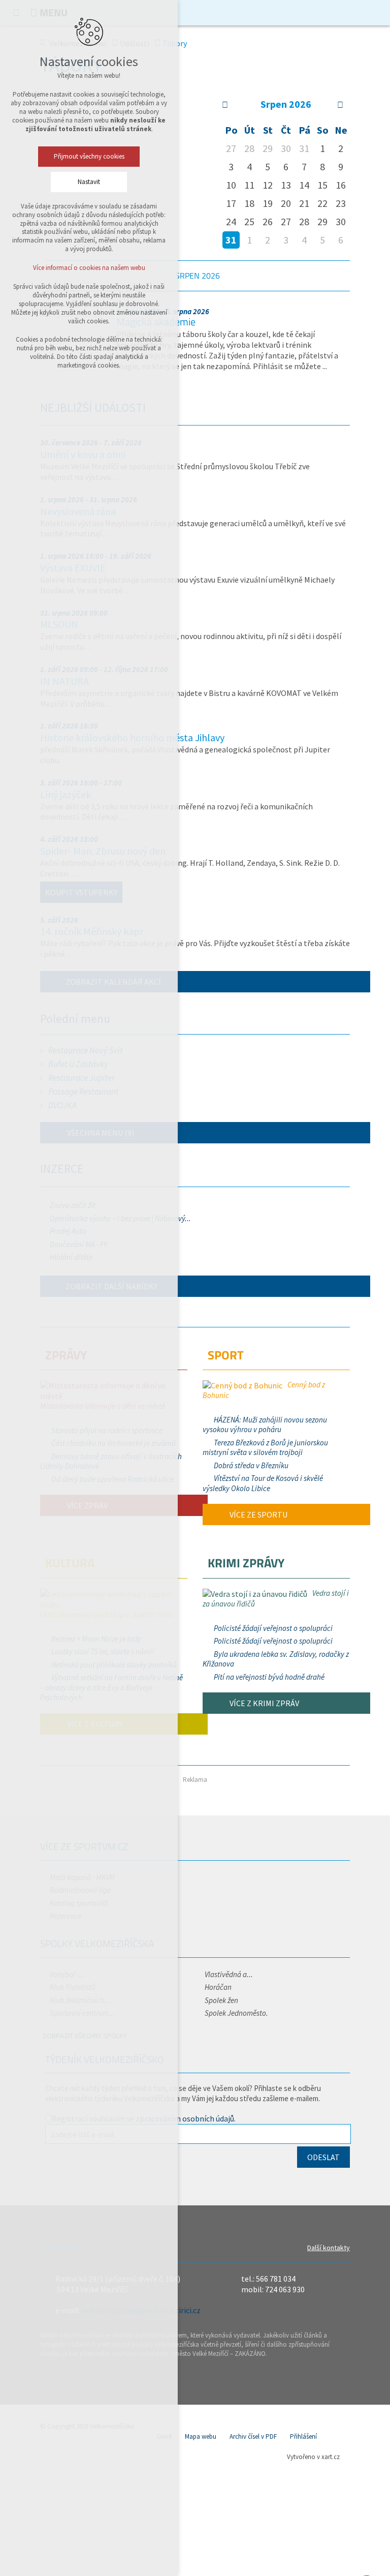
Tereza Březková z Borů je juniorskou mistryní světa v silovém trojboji (265, 1448)
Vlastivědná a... (229, 1974)
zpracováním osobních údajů (185, 2118)
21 (304, 203)
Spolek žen (221, 2000)
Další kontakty (329, 2248)
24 (231, 221)
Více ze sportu (258, 1514)
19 (268, 203)
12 (268, 185)
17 (231, 203)
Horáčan (218, 1987)
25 (249, 221)
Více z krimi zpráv (264, 1703)
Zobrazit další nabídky (111, 1286)
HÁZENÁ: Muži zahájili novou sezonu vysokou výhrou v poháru (265, 1425)
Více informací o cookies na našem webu (89, 268)
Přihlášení (303, 2436)
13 (286, 185)
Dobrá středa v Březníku (251, 1465)
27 (286, 221)
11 (249, 185)
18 (249, 203)
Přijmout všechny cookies (89, 156)
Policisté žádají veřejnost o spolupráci (273, 1628)
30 (341, 221)
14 (304, 185)
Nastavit (89, 182)
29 (322, 221)
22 (322, 203)
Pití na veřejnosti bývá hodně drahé (269, 1677)
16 (341, 185)
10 (231, 185)
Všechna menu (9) (100, 1133)
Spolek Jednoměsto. (236, 2013)
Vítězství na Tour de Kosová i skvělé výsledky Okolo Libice (263, 1483)
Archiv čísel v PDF (253, 2436)
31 (231, 240)
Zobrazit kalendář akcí (113, 982)
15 (322, 185)
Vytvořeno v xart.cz (313, 2457)
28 (304, 221)
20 (286, 203)
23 (341, 203)
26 (268, 221)
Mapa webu (201, 2436)
